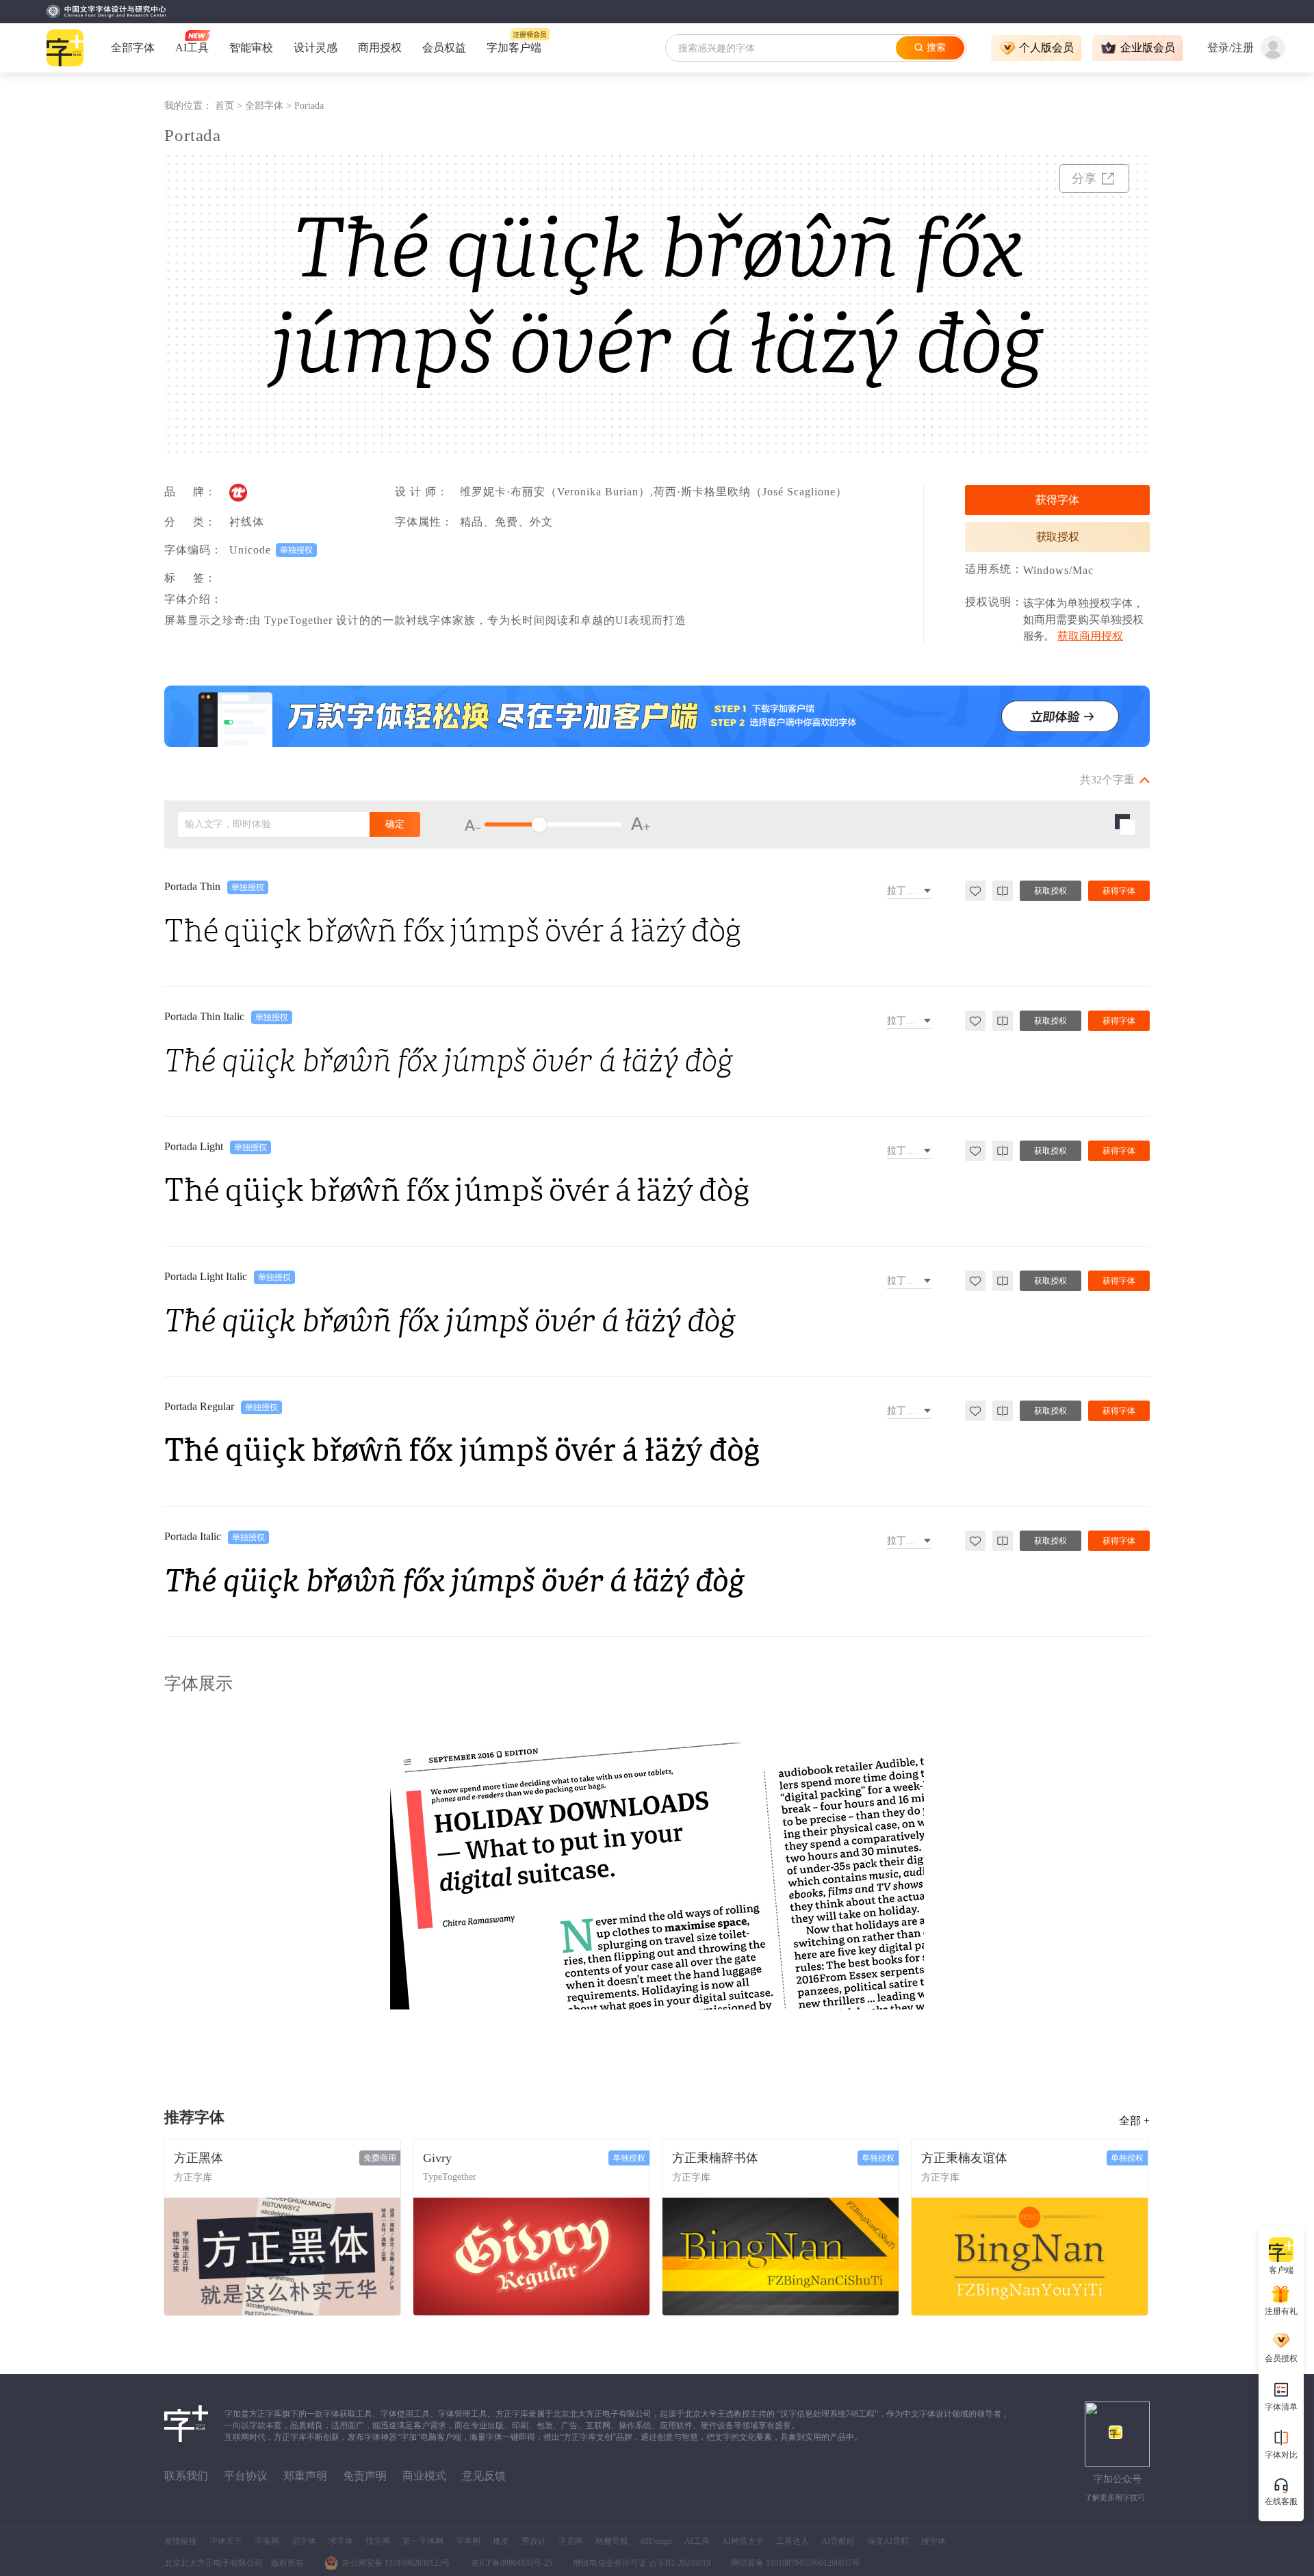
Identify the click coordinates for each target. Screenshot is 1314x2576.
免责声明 (365, 2476)
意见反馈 (484, 2476)
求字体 (341, 2541)
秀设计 (534, 2541)
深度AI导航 (888, 2541)
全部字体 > (270, 106)
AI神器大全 (743, 2541)
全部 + (1134, 2121)
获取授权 (1058, 537)
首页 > (230, 106)
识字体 (304, 2541)
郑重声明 (305, 2476)
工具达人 (793, 2541)
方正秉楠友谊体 (964, 2158)
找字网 (378, 2541)
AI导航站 (838, 2541)
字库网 (468, 2541)
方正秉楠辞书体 (715, 2158)
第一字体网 (423, 2541)
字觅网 (571, 2541)
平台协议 (246, 2476)
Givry (437, 2158)
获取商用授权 (1090, 636)
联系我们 (186, 2476)
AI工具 (697, 2541)
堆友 (501, 2541)
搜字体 (933, 2541)
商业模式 (424, 2476)
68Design (656, 2541)
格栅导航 (612, 2541)
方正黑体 (198, 2158)
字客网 (267, 2541)
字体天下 (226, 2541)
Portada (309, 106)
